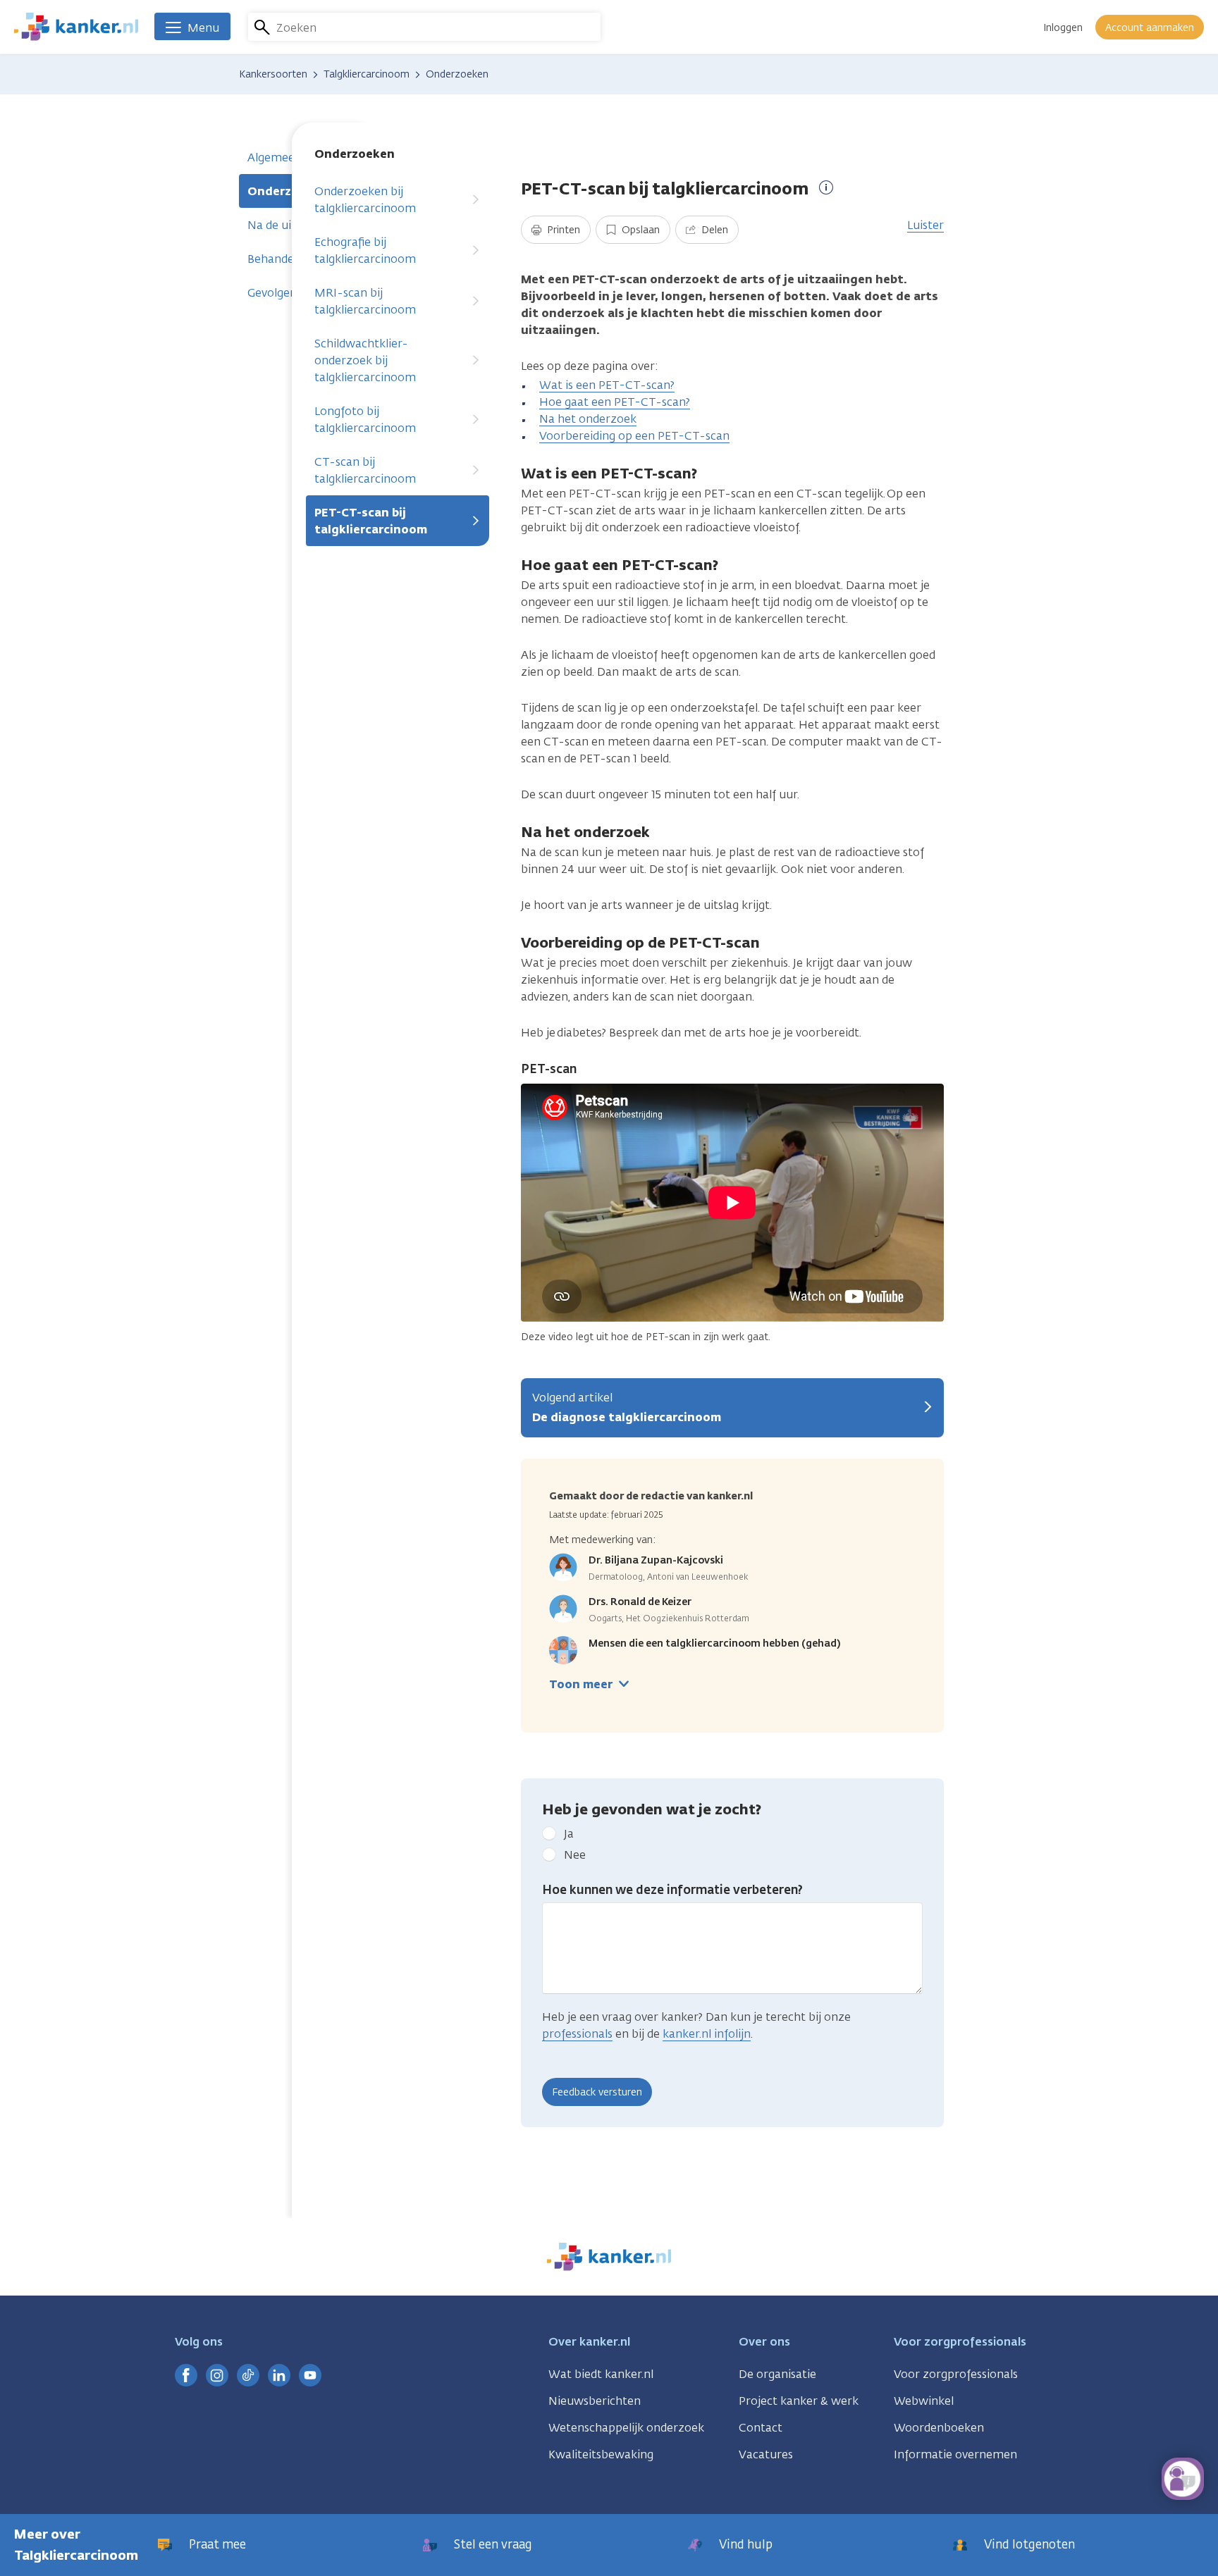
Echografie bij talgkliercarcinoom (365, 250)
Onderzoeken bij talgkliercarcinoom (365, 200)
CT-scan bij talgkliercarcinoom (365, 470)
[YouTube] (310, 2375)
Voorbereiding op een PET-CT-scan (634, 436)
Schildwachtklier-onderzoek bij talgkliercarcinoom (365, 360)
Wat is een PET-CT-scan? (607, 385)
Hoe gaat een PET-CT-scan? (615, 402)
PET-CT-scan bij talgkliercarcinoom (371, 521)
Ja (569, 1834)
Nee (575, 1855)
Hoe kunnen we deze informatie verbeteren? (672, 1890)
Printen (562, 230)
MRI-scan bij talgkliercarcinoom (365, 301)
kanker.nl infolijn (707, 2034)
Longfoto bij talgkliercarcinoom (365, 420)
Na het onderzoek (588, 419)
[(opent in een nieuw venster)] (186, 2375)
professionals (577, 2034)
